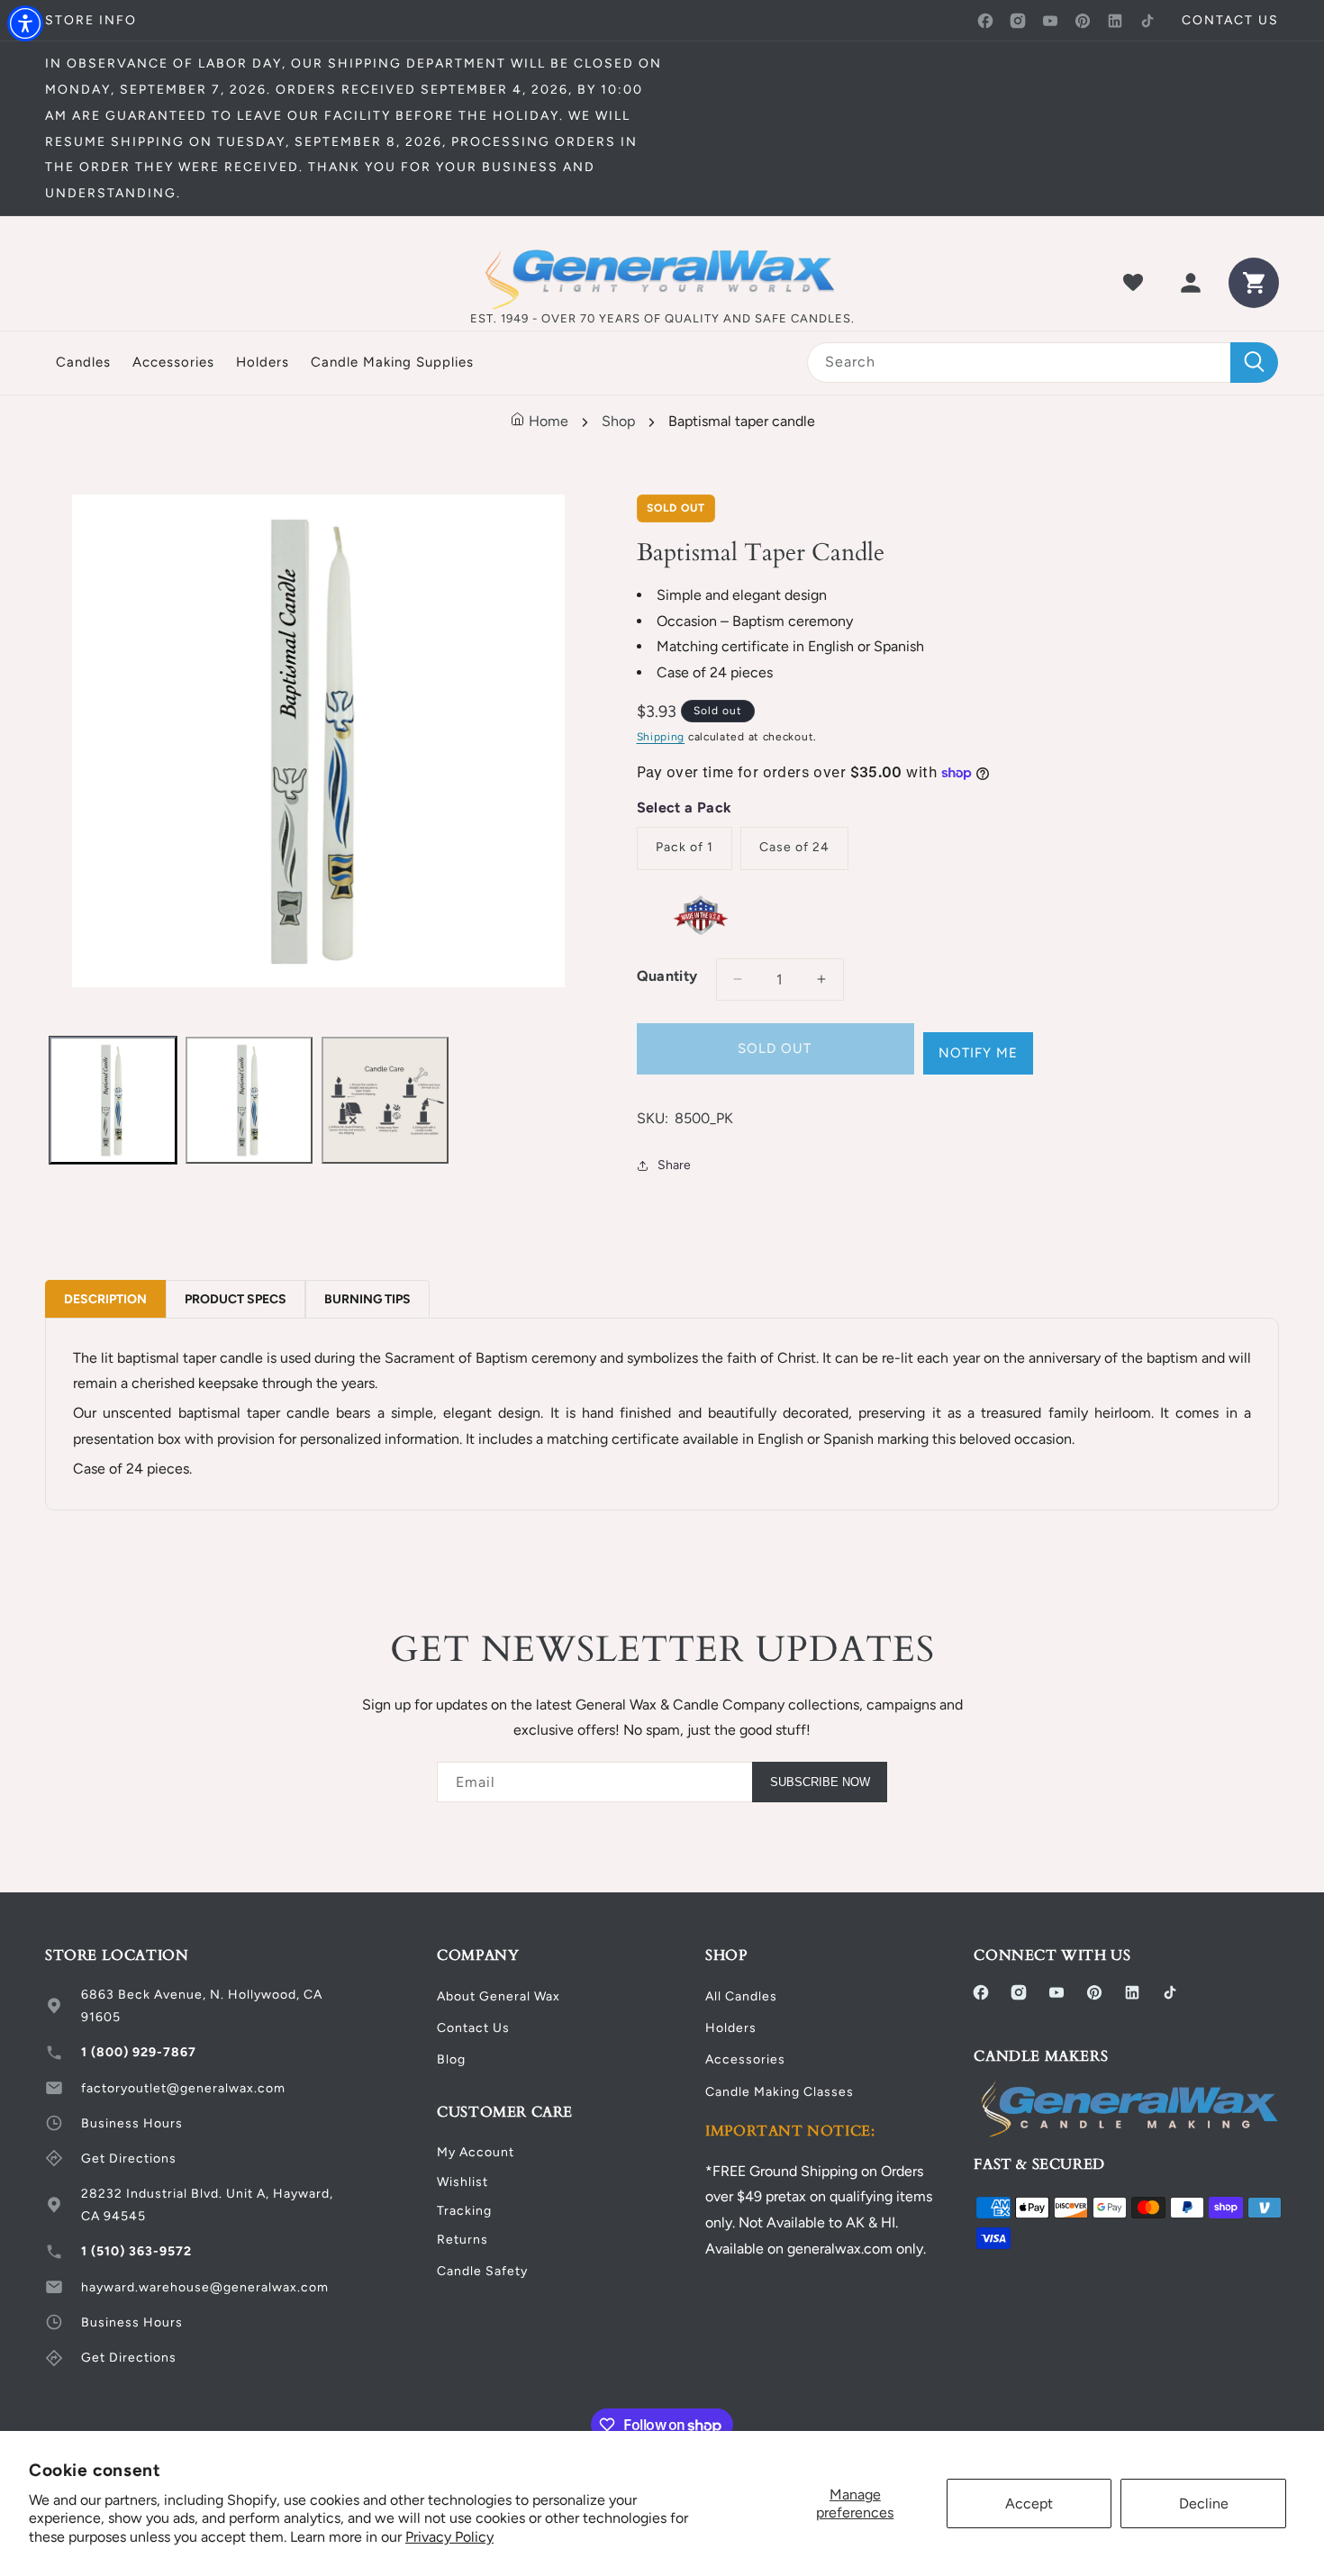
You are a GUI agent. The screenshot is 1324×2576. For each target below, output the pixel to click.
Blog (451, 2059)
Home (547, 421)
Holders (731, 2028)
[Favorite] (1133, 283)
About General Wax (499, 1996)
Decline (1204, 2503)
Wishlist (462, 2182)
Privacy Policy (449, 2537)
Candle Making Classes (780, 2092)
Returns (462, 2240)
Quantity (667, 976)
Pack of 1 (685, 847)
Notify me (978, 1053)
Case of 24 (794, 847)
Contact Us (473, 2028)
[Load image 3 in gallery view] (385, 1100)
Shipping (661, 737)
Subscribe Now (820, 1782)
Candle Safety (482, 2271)
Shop (618, 421)
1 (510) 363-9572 (136, 2251)
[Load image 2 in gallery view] (249, 1100)
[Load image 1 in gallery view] (113, 1100)
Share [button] (674, 1165)
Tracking (464, 2211)
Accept (1029, 2503)
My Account (476, 2152)
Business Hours (132, 2123)
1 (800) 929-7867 (139, 2052)
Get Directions (129, 2159)
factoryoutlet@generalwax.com (183, 2088)
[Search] (1254, 363)
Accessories (745, 2059)
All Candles (741, 1996)
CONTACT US (1230, 20)
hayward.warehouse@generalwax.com (205, 2287)
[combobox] (1043, 363)
